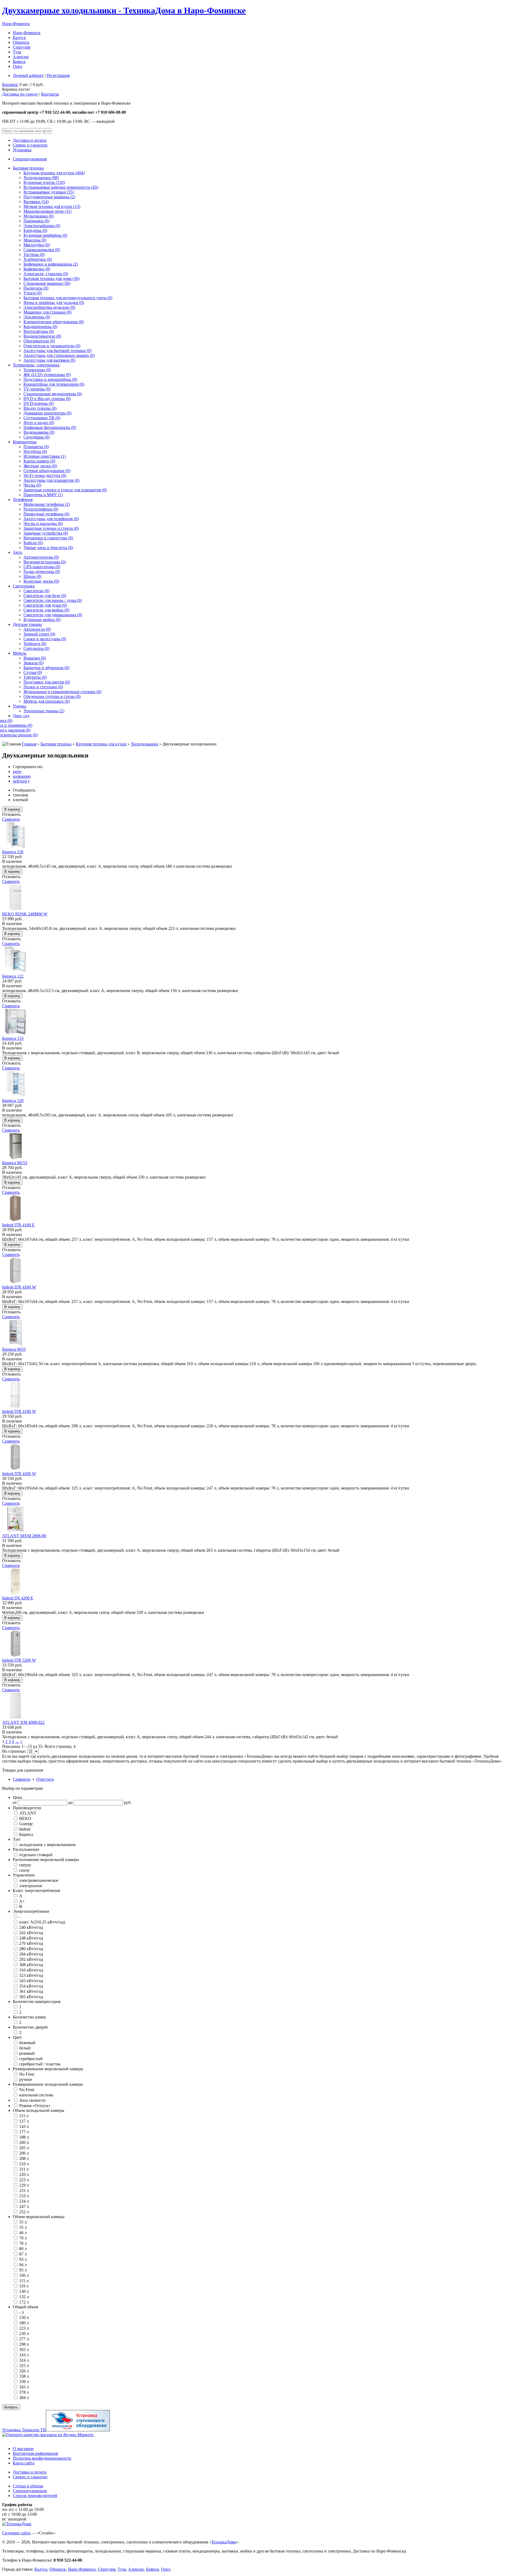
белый (24, 2048)
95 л (22, 2270)
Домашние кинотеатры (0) (47, 413)
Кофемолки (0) (37, 269)
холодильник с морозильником (47, 1845)
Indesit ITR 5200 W (19, 1660)
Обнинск (21, 42)
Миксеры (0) (35, 240)
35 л (22, 2222)
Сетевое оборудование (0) (47, 471)
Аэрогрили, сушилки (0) (46, 274)
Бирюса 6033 (14, 1349)
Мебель (20, 653)
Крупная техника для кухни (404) (54, 173)
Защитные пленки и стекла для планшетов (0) (65, 490)
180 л (23, 2323)
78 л (22, 2243)
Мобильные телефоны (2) (47, 504)
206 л (23, 2153)
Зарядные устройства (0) (46, 533)
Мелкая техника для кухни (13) (52, 206)
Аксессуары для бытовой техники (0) (57, 351)
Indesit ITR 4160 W (19, 1287)
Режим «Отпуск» (34, 2106)
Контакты (50, 94)
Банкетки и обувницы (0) (46, 668)
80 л (22, 2249)
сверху (25, 1865)
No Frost (26, 2074)
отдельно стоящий (35, 1855)
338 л (23, 2376)
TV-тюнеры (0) (37, 389)
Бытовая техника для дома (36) (51, 278)
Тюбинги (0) (35, 644)
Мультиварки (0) (39, 216)
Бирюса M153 (15, 1163)
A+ (21, 1901)
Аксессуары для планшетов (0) (51, 480)
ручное (25, 2079)
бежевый (27, 2043)
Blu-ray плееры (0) (40, 408)
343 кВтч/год (31, 1981)
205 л (23, 2148)
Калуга (19, 37)
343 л (23, 2387)
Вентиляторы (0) (39, 331)
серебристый (30, 2059)
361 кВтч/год (31, 1991)
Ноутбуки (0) (35, 451)
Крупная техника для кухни (101, 744)
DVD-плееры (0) (39, 403)
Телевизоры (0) (37, 370)
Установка (22, 150)
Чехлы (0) (32, 485)
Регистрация (58, 75)
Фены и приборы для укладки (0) (54, 303)
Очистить (45, 1779)
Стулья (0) (33, 672)
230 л (23, 2334)
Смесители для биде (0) (45, 596)
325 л (23, 2366)
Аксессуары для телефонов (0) (51, 519)
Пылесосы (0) (36, 288)
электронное (30, 1886)
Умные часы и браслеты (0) (48, 548)
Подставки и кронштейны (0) (50, 379)
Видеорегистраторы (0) (45, 562)
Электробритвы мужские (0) (49, 307)
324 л (23, 2360)
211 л (23, 2169)
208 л (23, 2158)
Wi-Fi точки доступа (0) (45, 475)
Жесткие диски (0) (40, 466)
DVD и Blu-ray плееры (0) (47, 399)
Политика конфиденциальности (42, 2458)
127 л (23, 2121)
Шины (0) (32, 576)
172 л (23, 2302)
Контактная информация (35, 2453)
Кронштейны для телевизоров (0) (54, 384)
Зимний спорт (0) (39, 634)
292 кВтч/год (31, 1959)
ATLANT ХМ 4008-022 (23, 1722)
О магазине (23, 2449)
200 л (23, 2142)
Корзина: (10, 84)
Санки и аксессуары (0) (45, 639)
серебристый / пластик (39, 2064)
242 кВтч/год (31, 1933)
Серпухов (22, 47)
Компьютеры (25, 442)
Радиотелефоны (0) (41, 509)
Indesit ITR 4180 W (19, 1411)
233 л (23, 2196)
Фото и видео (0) (39, 423)
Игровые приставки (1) (45, 456)
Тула (17, 52)
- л (21, 2312)
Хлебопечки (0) (38, 259)
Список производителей (35, 2496)
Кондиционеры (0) (40, 327)
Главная (29, 744)
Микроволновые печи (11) (47, 211)
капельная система (36, 2095)
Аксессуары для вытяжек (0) (49, 360)
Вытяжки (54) (36, 202)
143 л (23, 2126)
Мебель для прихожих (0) (47, 701)
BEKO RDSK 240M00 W (25, 914)
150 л (23, 2318)
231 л (23, 2190)
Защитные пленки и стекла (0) (51, 528)
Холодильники (145, 744)
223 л (23, 2180)
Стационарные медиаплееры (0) (53, 394)
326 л (23, 2371)
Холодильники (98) (41, 178)
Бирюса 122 (13, 976)
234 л (23, 2201)
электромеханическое (38, 1880)
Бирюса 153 (13, 1038)
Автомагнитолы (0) (41, 557)
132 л (23, 2297)
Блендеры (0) (35, 230)
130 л (23, 2291)
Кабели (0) (33, 543)
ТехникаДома (224, 2542)
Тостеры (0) (34, 254)
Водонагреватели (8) (42, 336)
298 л (23, 2344)
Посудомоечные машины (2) (49, 197)
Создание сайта (16, 2533)
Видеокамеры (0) (39, 432)
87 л (22, 2254)
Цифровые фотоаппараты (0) (50, 427)
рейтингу (21, 781)
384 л (23, 2398)
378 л (23, 2392)
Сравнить (11, 819)
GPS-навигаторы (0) (42, 567)
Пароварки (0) (36, 221)
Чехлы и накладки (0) (43, 524)
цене (17, 771)
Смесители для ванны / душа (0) (53, 600)
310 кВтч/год (31, 1970)
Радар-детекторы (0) (42, 572)
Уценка (19, 706)
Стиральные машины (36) (47, 283)
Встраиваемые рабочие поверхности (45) (61, 187)
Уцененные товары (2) (44, 711)
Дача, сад (21, 716)
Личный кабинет (28, 75)
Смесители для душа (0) (45, 605)
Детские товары (27, 624)
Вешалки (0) (35, 658)
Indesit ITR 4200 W (19, 1474)
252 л (23, 2212)
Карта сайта (24, 2463)
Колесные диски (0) (41, 581)
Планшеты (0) (36, 447)
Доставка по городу (20, 94)
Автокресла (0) (37, 629)
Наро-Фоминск (16, 24)
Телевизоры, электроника (36, 365)
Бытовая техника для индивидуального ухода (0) (68, 298)
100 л (23, 2275)
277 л (23, 2339)
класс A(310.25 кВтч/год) (42, 1922)
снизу (24, 1870)
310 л (23, 2355)
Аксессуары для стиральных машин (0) (59, 355)
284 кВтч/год (31, 1954)
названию (22, 776)
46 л (22, 2233)
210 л (23, 2164)
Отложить (11, 814)
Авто (17, 552)
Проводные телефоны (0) (46, 514)
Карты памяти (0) (39, 461)
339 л (23, 2382)
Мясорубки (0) (37, 245)
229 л (23, 2185)
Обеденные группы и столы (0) (52, 696)
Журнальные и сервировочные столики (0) (62, 692)
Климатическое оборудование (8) (54, 322)
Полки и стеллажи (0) (43, 687)
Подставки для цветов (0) (47, 682)
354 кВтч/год (31, 1986)
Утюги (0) (33, 293)
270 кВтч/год (31, 1943)
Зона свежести (32, 2100)
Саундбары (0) (37, 437)
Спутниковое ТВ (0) (42, 418)
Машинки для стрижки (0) (47, 312)
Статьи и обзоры (28, 2486)
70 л (22, 2238)
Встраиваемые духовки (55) (49, 192)
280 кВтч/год (31, 1949)
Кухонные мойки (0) (42, 620)
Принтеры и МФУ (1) (43, 495)
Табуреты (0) (35, 677)
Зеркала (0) (33, 663)
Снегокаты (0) (36, 648)
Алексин (21, 57)
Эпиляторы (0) (37, 317)
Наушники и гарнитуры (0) (48, 538)
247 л (23, 2206)
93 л (22, 2259)
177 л (23, 2132)
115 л (23, 2116)
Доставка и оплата (30, 140)
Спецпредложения (30, 159)
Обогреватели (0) (39, 341)
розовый (26, 2053)
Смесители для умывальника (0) (53, 615)
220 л (23, 2174)
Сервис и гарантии (30, 145)
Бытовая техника (28, 168)
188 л (23, 2137)
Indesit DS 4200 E (18, 1598)
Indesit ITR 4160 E (18, 1225)
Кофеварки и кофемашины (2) (51, 264)
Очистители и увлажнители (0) (52, 346)
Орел (17, 66)
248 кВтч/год (31, 1938)
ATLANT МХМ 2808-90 (24, 1536)
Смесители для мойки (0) (46, 610)
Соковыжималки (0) (42, 250)
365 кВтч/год (31, 1997)
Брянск (19, 62)
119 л (23, 2286)
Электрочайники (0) (42, 226)
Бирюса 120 (13, 1101)
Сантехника (24, 586)
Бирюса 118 (13, 852)
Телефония (23, 499)
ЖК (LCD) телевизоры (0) (47, 375)
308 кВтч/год (31, 1965)
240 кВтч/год (31, 1927)
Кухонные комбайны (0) (45, 235)
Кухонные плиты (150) (44, 182)
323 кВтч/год (31, 1975)
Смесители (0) (36, 591)
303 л (23, 2350)
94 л (22, 2265)
